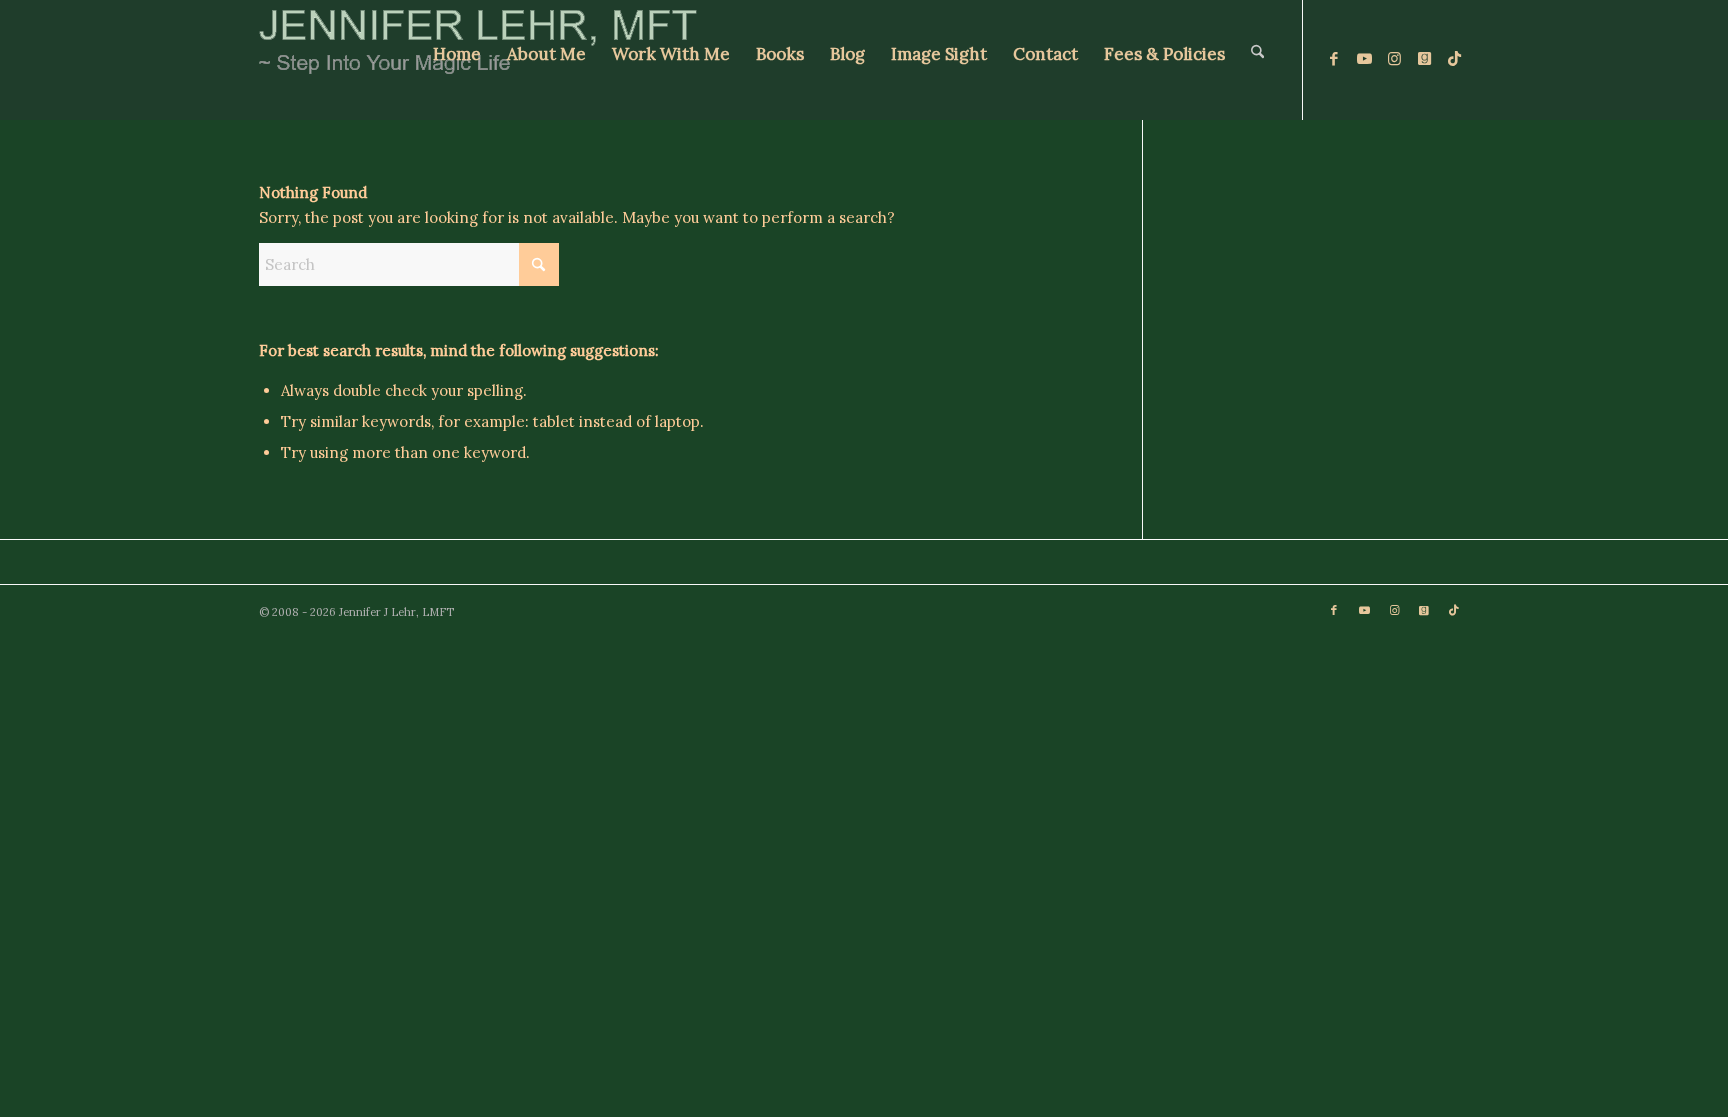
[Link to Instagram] (1394, 59)
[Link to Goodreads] (1424, 59)
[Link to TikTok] (1454, 59)
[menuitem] (457, 60)
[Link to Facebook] (1334, 59)
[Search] (1257, 60)
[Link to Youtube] (1364, 59)
